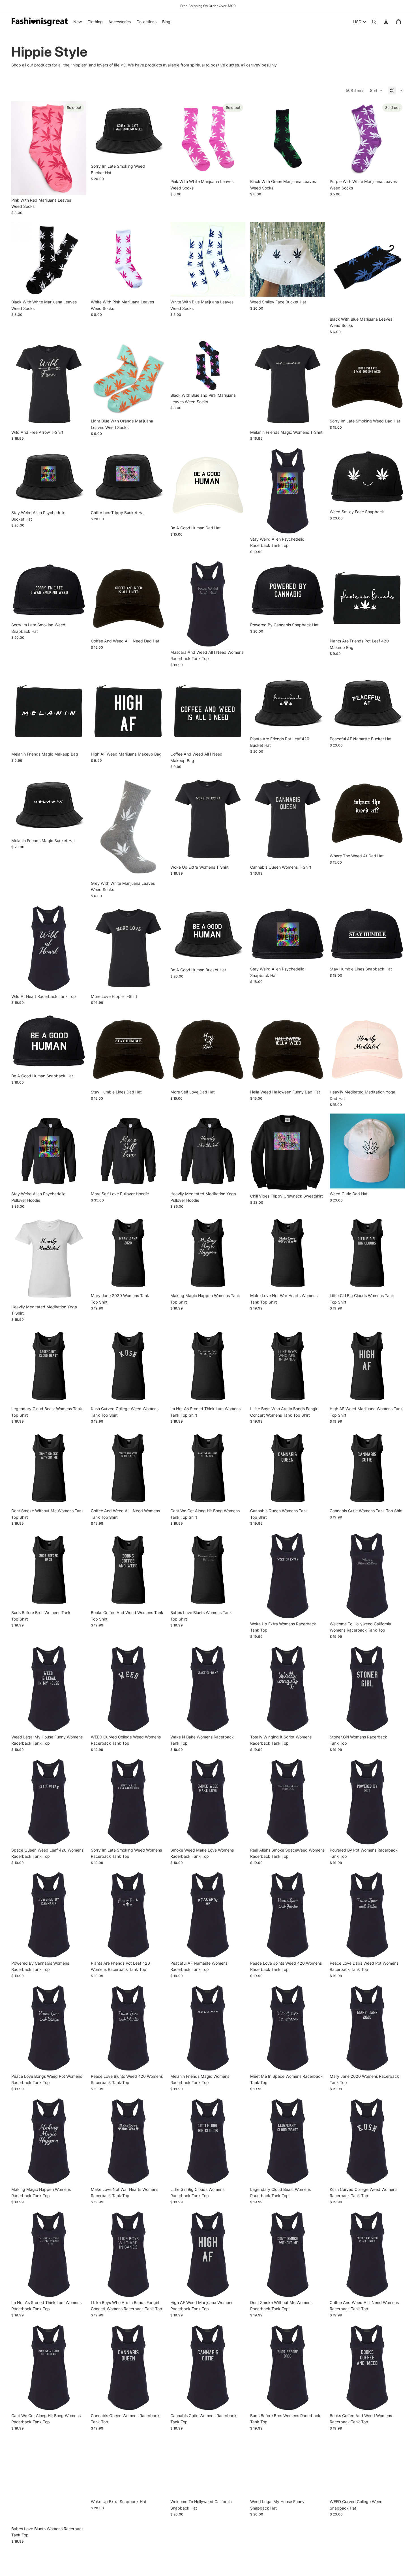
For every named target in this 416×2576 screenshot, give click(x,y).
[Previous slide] (259, 259)
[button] (376, 90)
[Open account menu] (386, 22)
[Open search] (374, 22)
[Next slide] (317, 259)
